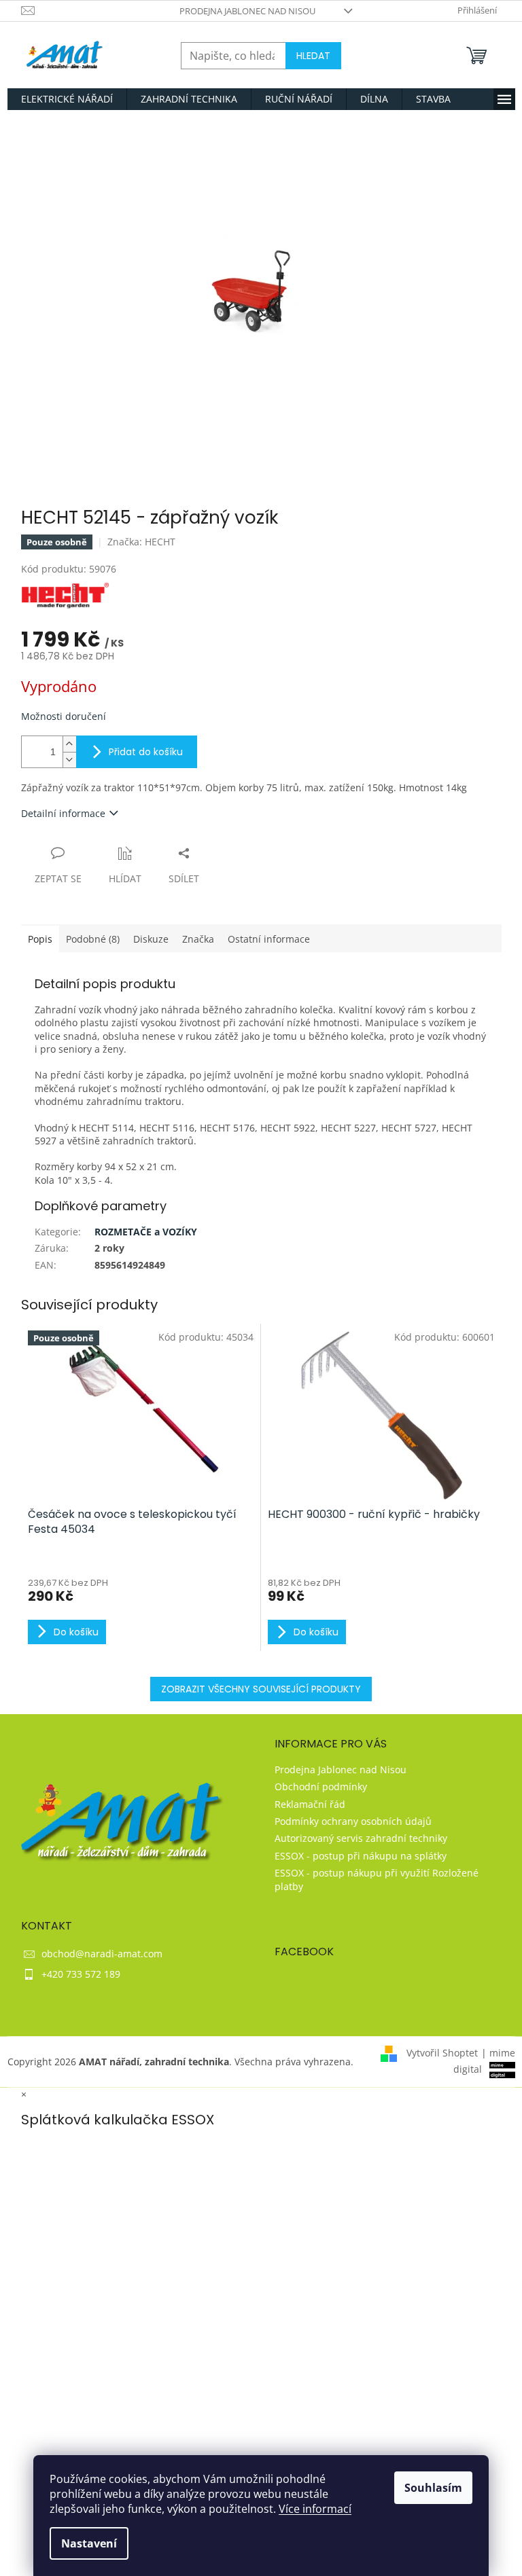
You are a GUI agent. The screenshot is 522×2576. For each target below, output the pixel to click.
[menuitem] (67, 99)
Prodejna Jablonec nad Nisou (247, 11)
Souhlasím (433, 2488)
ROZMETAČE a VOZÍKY (146, 1232)
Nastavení (89, 2543)
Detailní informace (63, 813)
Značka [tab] (198, 939)
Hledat (313, 56)
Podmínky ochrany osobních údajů (353, 1821)
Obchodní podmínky (321, 1786)
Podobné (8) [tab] (93, 939)
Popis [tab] (40, 939)
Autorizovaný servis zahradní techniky (361, 1838)
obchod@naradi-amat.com (102, 1954)
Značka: (141, 542)
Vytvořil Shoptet (442, 2053)
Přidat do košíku (146, 752)
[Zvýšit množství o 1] (69, 744)
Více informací (315, 2509)
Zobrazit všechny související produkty (261, 1689)
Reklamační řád (310, 1804)
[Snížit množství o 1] (69, 760)
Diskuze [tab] (151, 939)
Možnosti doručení (64, 716)
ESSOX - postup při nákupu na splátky (361, 1856)
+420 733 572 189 (81, 1974)
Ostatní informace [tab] (269, 939)
